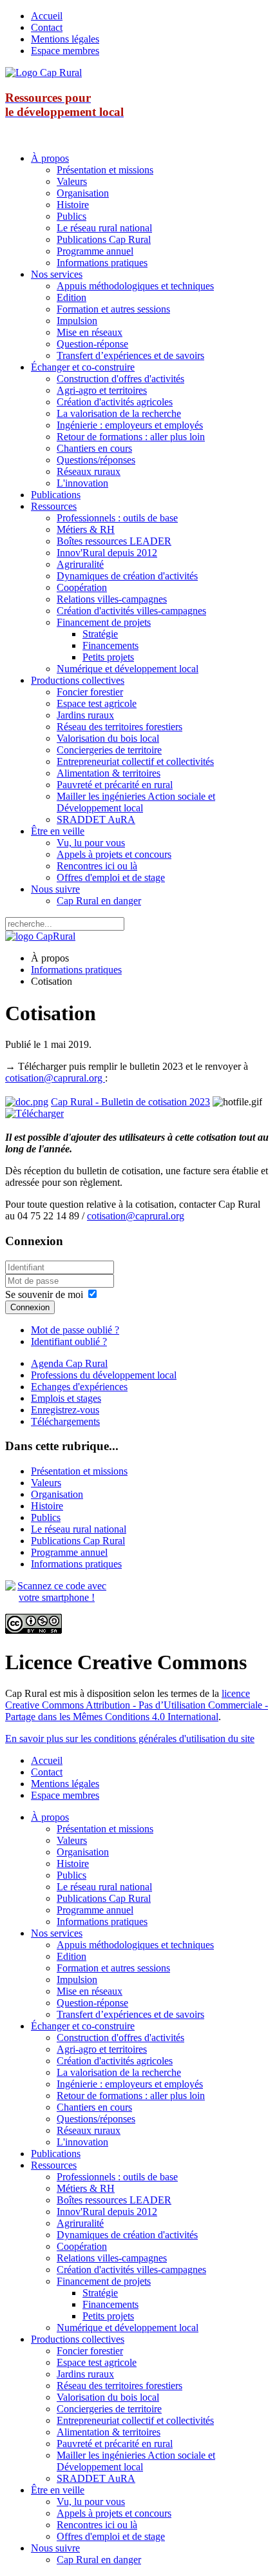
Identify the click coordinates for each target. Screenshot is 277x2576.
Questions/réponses (96, 460)
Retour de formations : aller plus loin (131, 437)
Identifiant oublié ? (69, 1341)
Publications (56, 495)
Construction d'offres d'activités (120, 379)
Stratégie (100, 634)
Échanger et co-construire (83, 367)
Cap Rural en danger (99, 901)
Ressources (54, 506)
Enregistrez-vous (65, 1410)
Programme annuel (95, 251)
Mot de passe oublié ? (75, 1330)
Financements (110, 645)
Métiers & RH (86, 529)
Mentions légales (65, 39)
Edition (72, 297)
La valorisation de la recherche (119, 413)
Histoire (73, 205)
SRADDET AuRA (96, 819)
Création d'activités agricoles (115, 402)
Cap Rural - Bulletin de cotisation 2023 (130, 1102)
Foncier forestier (90, 692)
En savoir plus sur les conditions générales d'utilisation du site (130, 1738)
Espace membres (65, 51)
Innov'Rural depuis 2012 (107, 553)
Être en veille (58, 831)
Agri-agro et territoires (102, 390)
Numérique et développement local (128, 669)
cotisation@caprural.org (55, 1078)
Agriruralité (80, 564)
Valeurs (72, 181)
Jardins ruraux (85, 715)
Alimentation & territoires (109, 773)
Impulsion (77, 321)
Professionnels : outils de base (117, 518)
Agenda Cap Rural (69, 1363)
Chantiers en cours (94, 448)
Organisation (83, 193)
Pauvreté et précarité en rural (115, 785)
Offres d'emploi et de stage (111, 877)
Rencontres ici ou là (97, 866)
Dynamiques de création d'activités (127, 576)
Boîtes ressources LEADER (114, 541)
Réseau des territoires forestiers (119, 727)
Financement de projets (104, 622)
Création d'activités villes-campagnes (131, 611)
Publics (72, 216)
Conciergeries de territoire (109, 750)
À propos (50, 158)
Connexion (30, 1307)
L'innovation (82, 483)
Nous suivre (55, 889)
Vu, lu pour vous (91, 843)
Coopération (82, 587)
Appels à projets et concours (114, 854)
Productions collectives (78, 680)
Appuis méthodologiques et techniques (135, 286)
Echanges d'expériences (79, 1387)
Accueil (47, 16)
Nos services (57, 274)
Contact (47, 27)
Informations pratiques (102, 263)
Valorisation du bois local (108, 738)
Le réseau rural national (104, 228)
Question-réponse (92, 344)
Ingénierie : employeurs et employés (130, 425)
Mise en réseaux (90, 332)
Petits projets (108, 657)
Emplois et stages (66, 1398)
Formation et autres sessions (113, 309)
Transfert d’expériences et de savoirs (130, 355)
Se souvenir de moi (44, 1294)
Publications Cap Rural (104, 239)
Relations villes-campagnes (112, 599)
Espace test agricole (97, 703)
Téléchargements (65, 1421)
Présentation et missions (105, 170)
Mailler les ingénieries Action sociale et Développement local (136, 802)
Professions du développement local (104, 1375)
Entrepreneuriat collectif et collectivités (135, 761)
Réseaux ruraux (89, 471)
